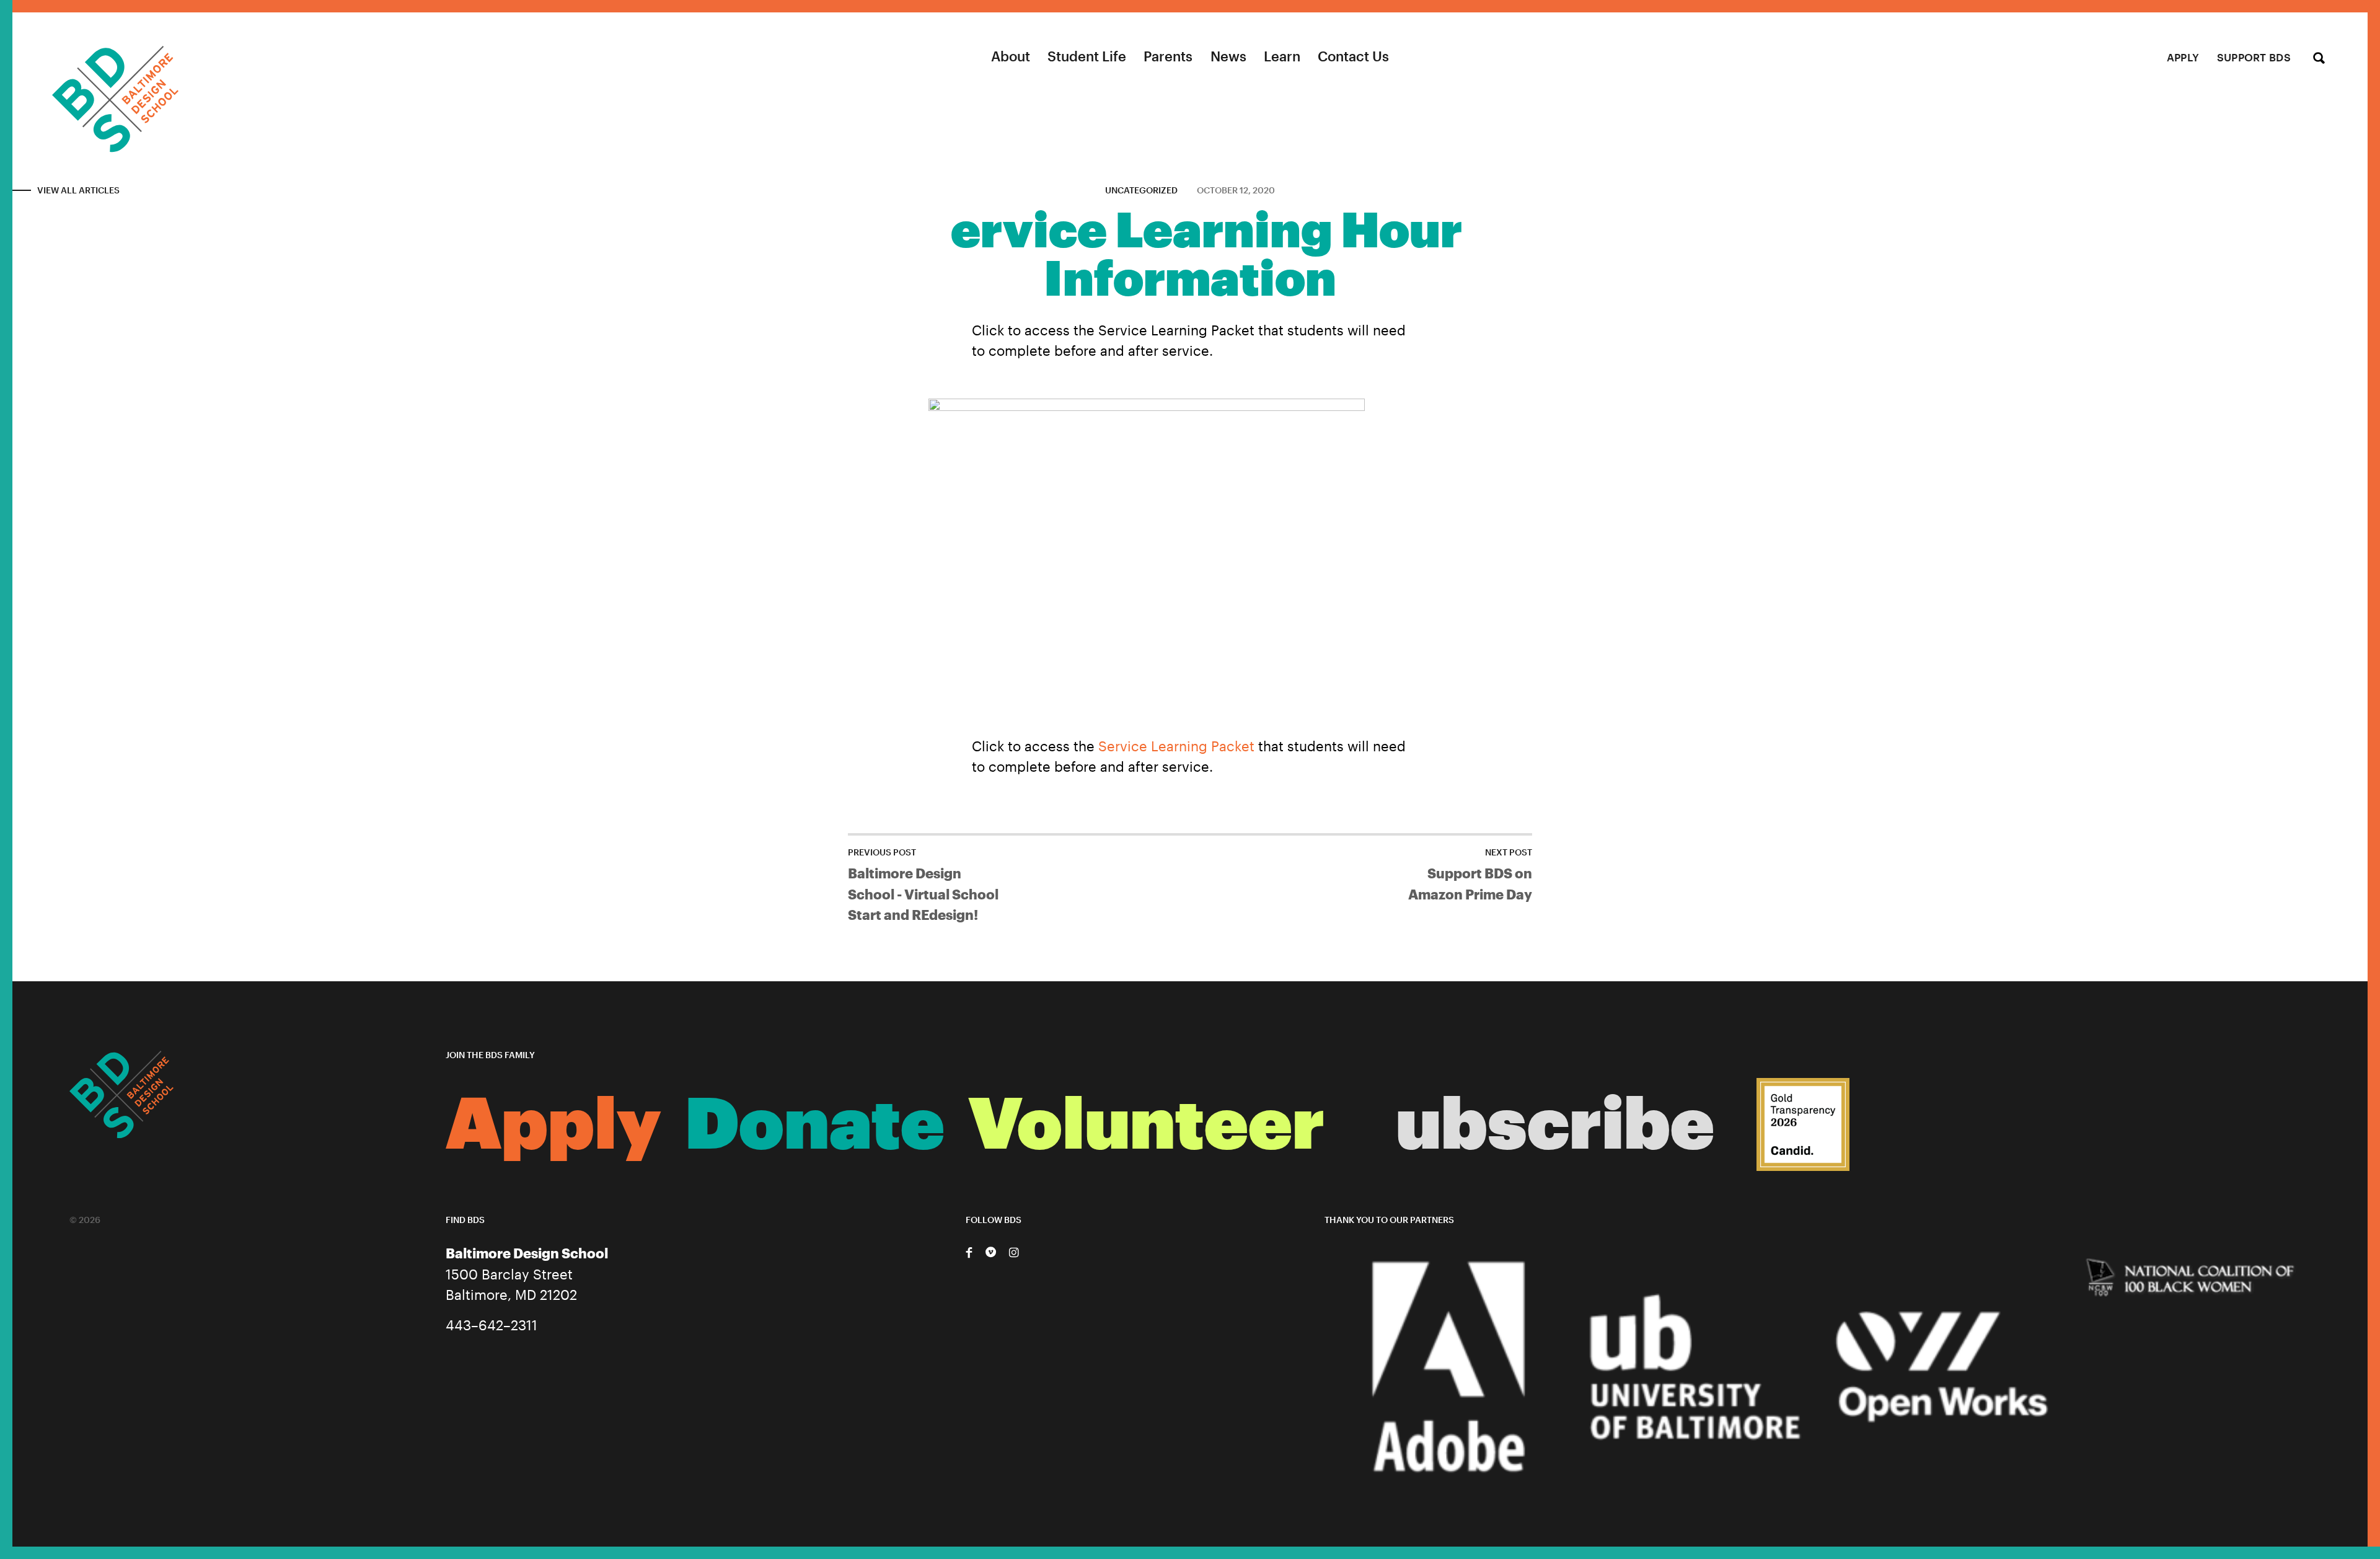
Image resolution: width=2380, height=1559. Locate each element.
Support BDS (2254, 57)
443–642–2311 (491, 1325)
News (1228, 56)
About (1011, 56)
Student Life (1087, 56)
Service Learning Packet (1176, 746)
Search (2319, 59)
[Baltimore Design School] (89, 83)
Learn (1282, 56)
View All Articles (78, 190)
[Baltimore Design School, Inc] (1803, 1129)
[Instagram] (1013, 1252)
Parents (1168, 56)
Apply (2183, 57)
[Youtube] (991, 1252)
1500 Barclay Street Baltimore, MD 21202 (527, 1274)
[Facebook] (969, 1252)
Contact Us (1353, 56)
